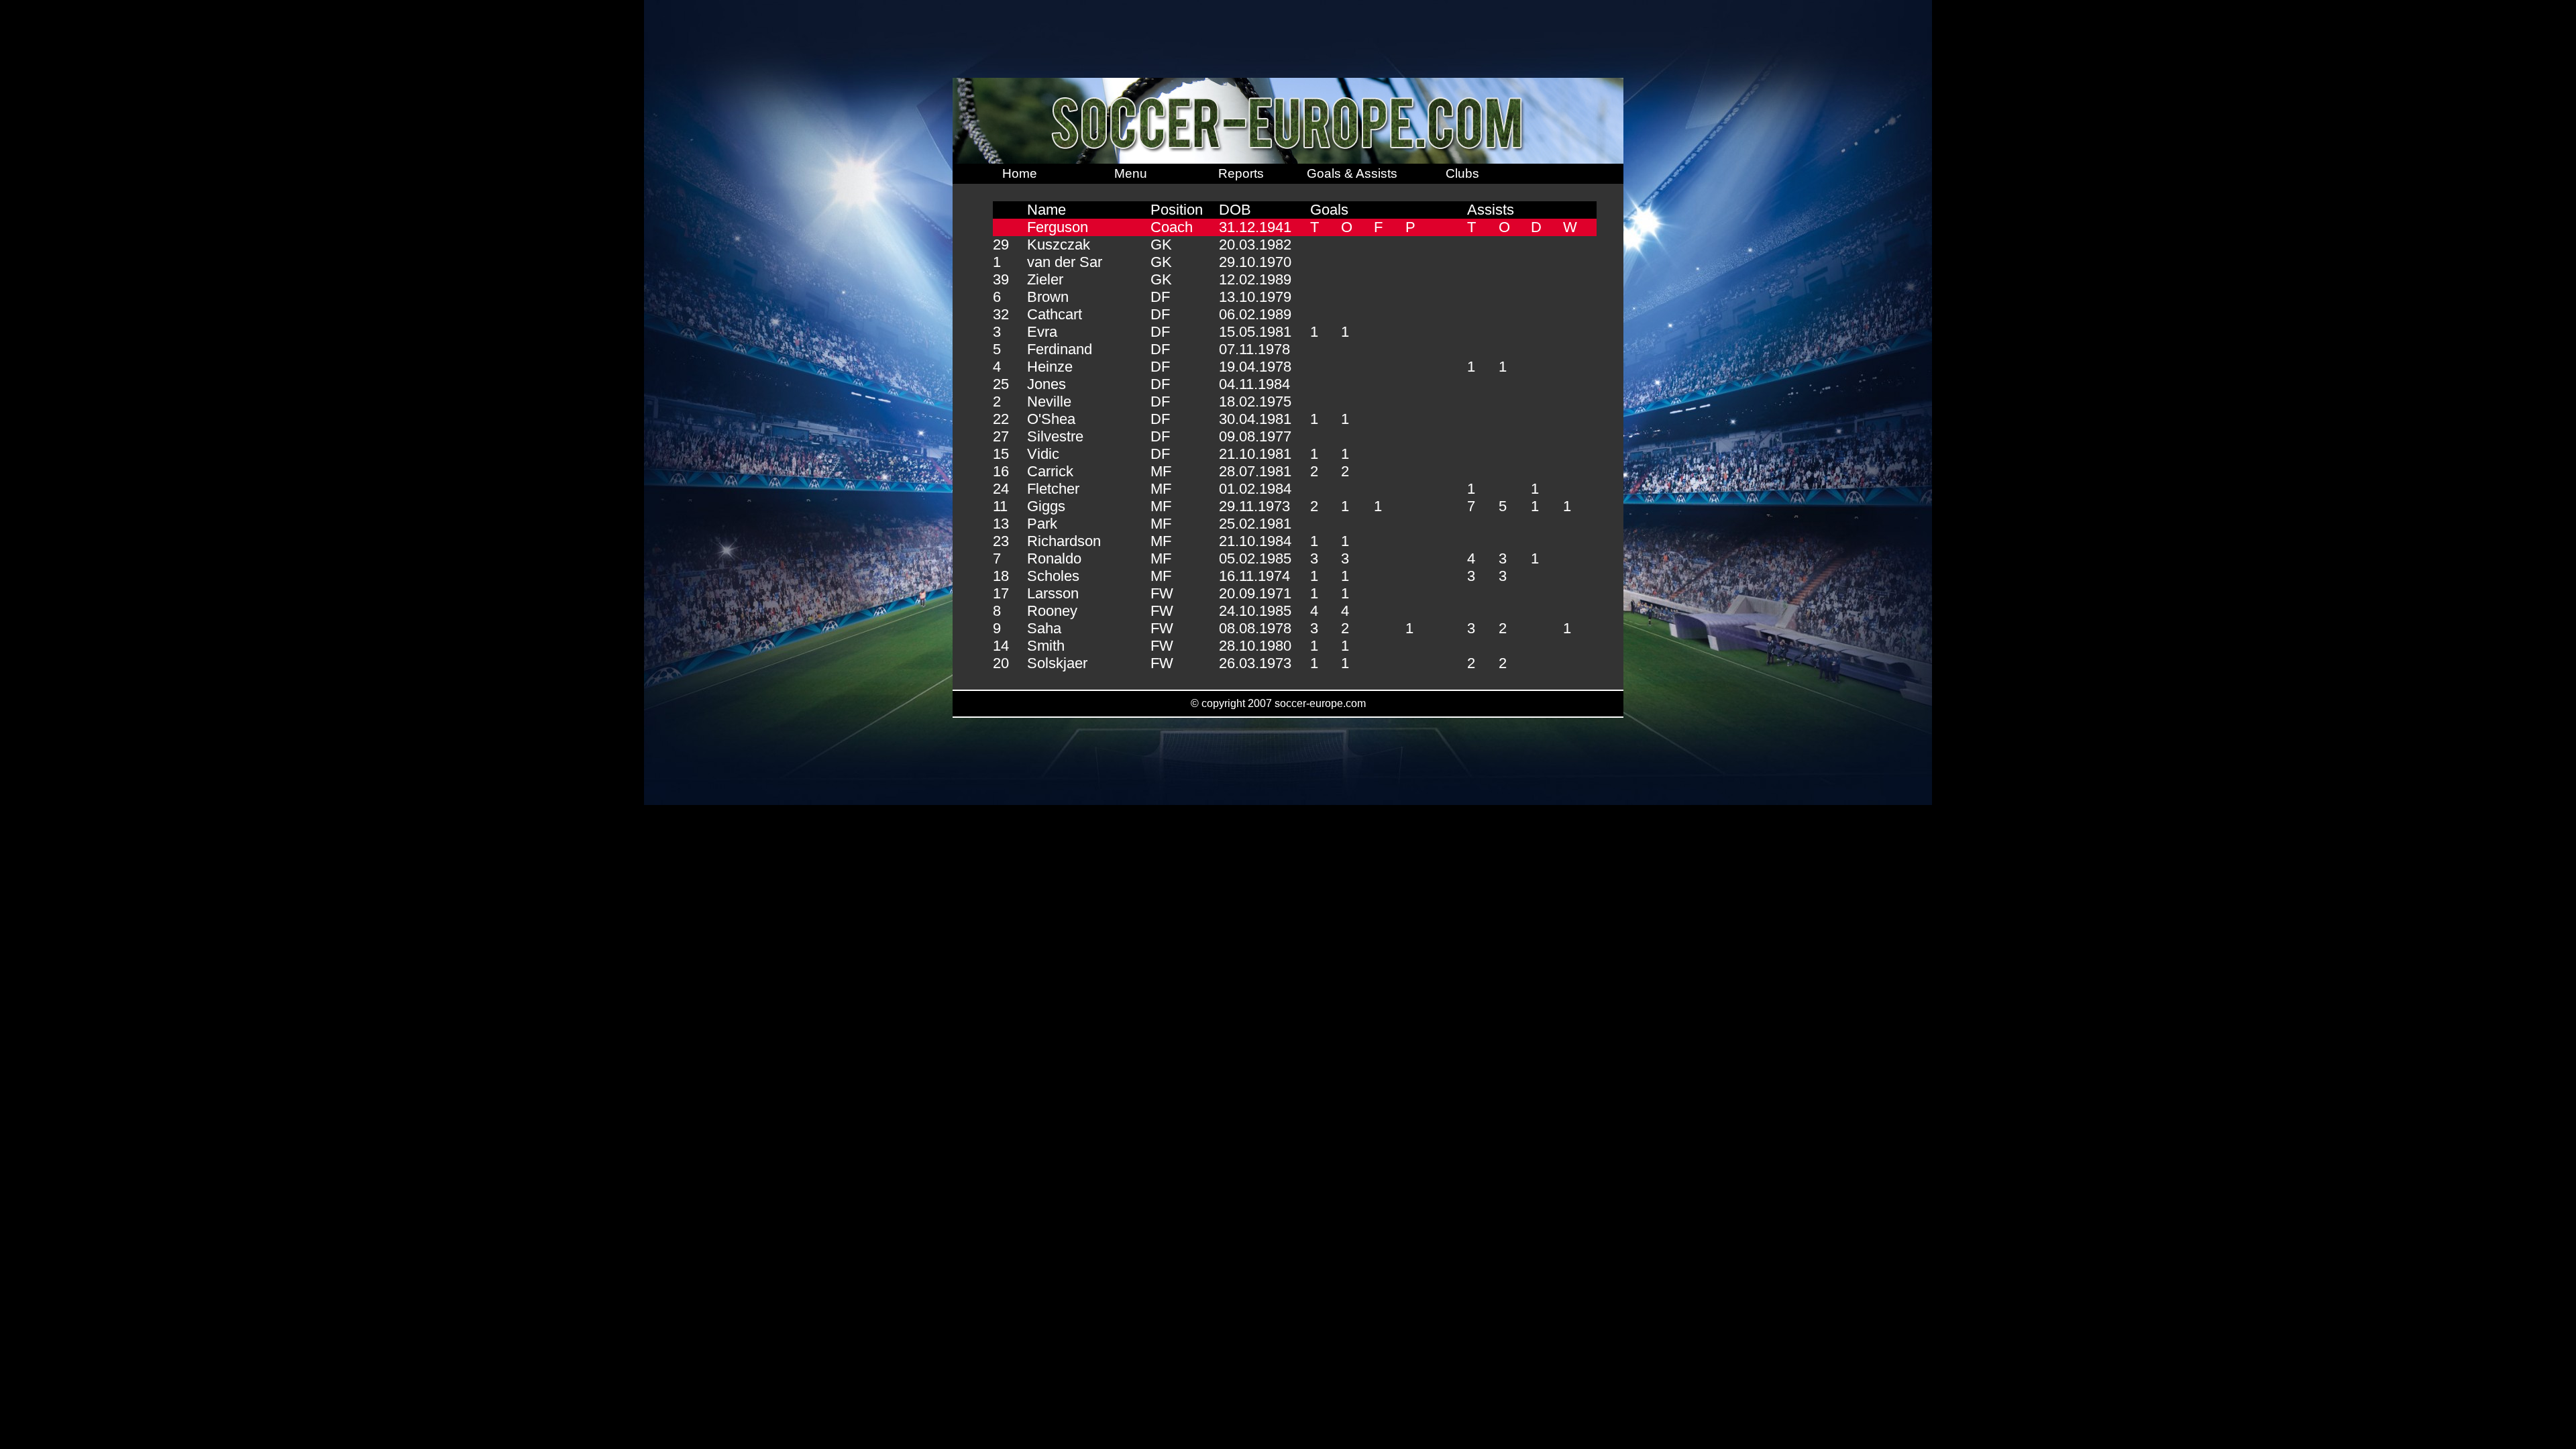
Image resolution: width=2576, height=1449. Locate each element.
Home (1020, 173)
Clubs (1462, 173)
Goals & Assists (1352, 173)
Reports (1241, 173)
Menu (1131, 173)
